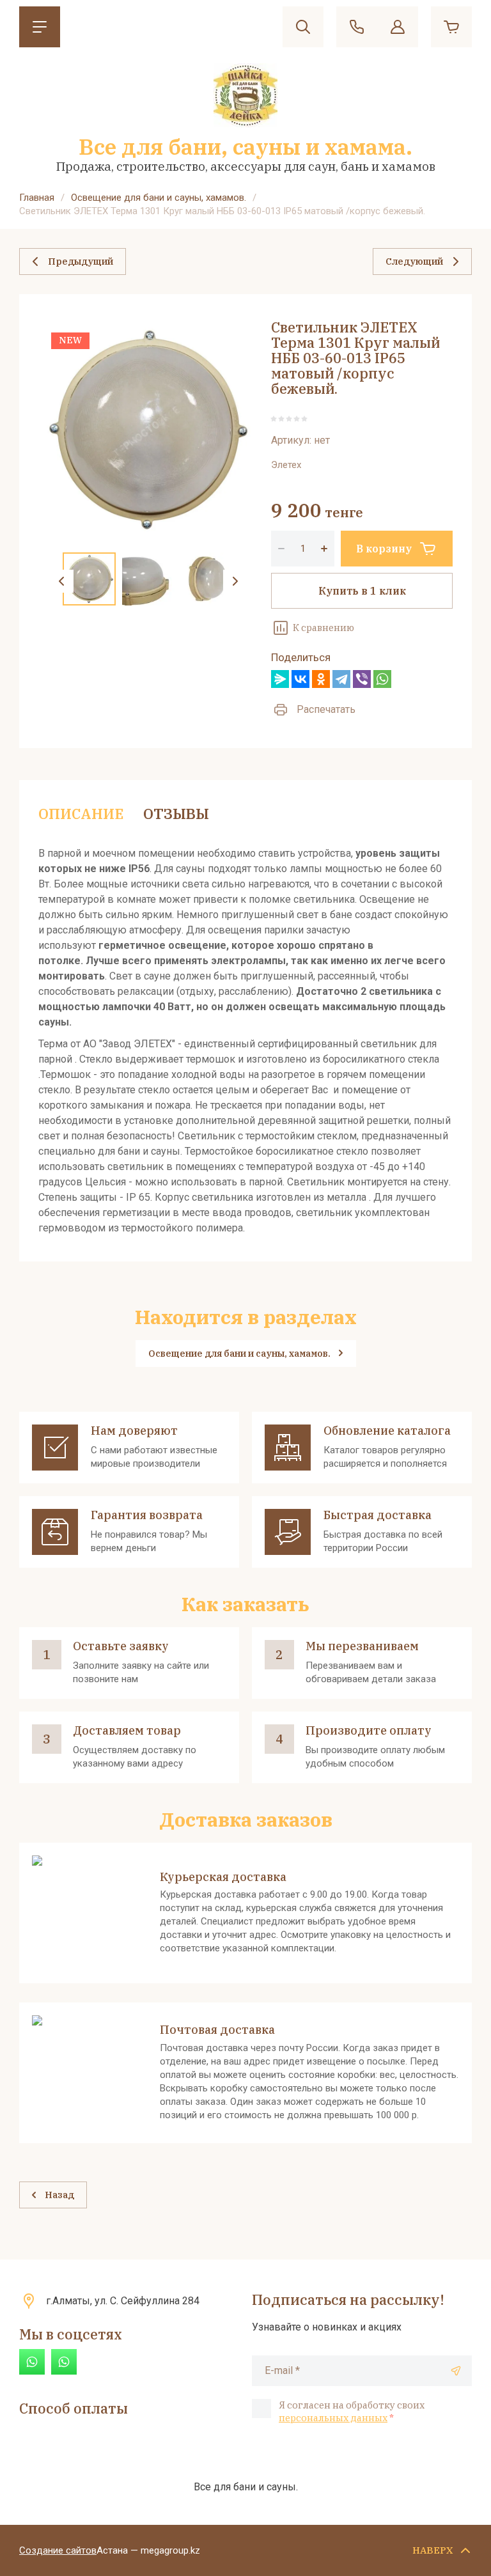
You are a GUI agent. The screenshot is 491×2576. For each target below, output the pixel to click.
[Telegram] (341, 679)
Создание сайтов (58, 2550)
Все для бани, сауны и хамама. (245, 146)
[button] (40, 27)
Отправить (456, 2371)
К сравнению (323, 628)
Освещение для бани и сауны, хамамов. (159, 198)
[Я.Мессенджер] (280, 679)
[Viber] (362, 679)
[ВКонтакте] (300, 679)
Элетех (286, 465)
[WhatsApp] (382, 679)
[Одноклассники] (321, 679)
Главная (37, 198)
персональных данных (333, 2418)
